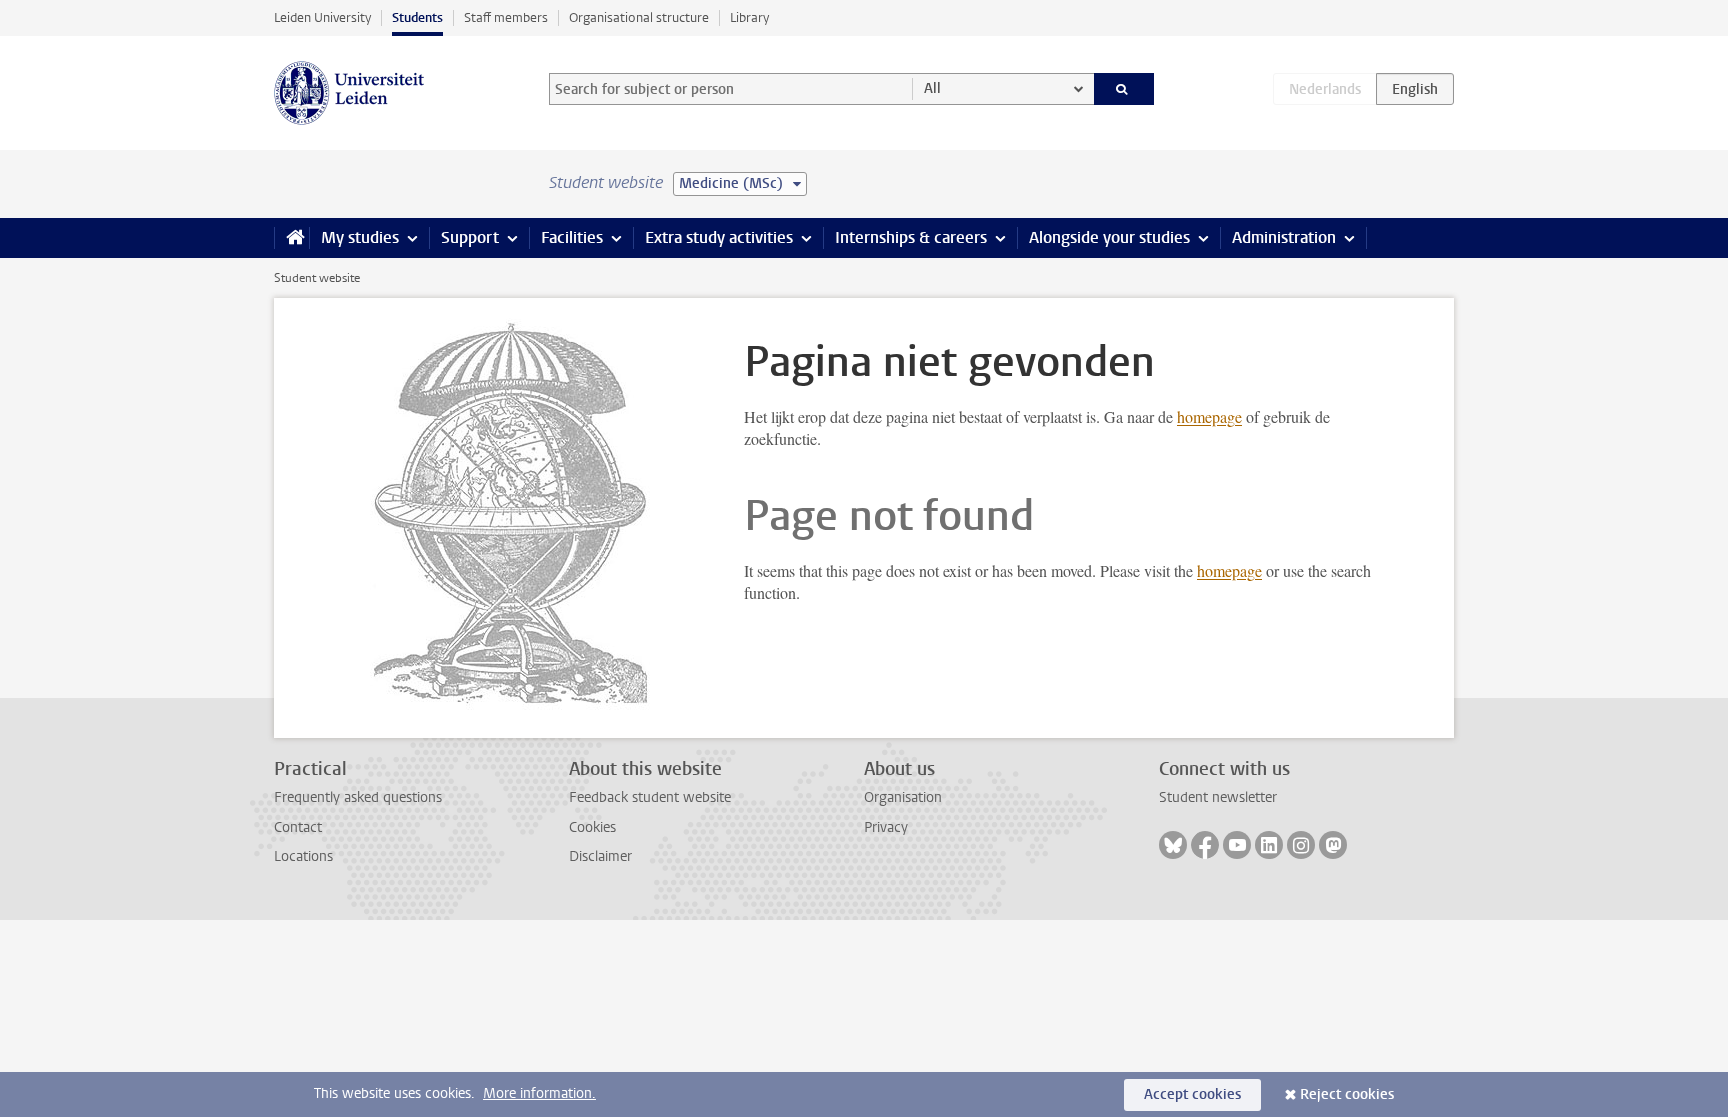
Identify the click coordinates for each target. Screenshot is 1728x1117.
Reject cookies (1347, 1094)
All (932, 88)
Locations (303, 856)
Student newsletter (1218, 797)
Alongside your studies (1109, 237)
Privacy (886, 827)
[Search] (1124, 89)
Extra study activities (719, 237)
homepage (1209, 416)
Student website (317, 278)
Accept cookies (1192, 1094)
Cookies (592, 827)
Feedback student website (650, 797)
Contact (298, 827)
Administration (1284, 237)
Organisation (903, 797)
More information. (539, 1093)
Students (417, 17)
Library (749, 17)
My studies (360, 237)
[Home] (291, 238)
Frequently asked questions (358, 797)
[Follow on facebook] (1205, 845)
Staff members (506, 17)
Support (470, 237)
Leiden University (322, 17)
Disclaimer (600, 856)
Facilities (572, 237)
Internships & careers (911, 237)
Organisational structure (639, 17)
